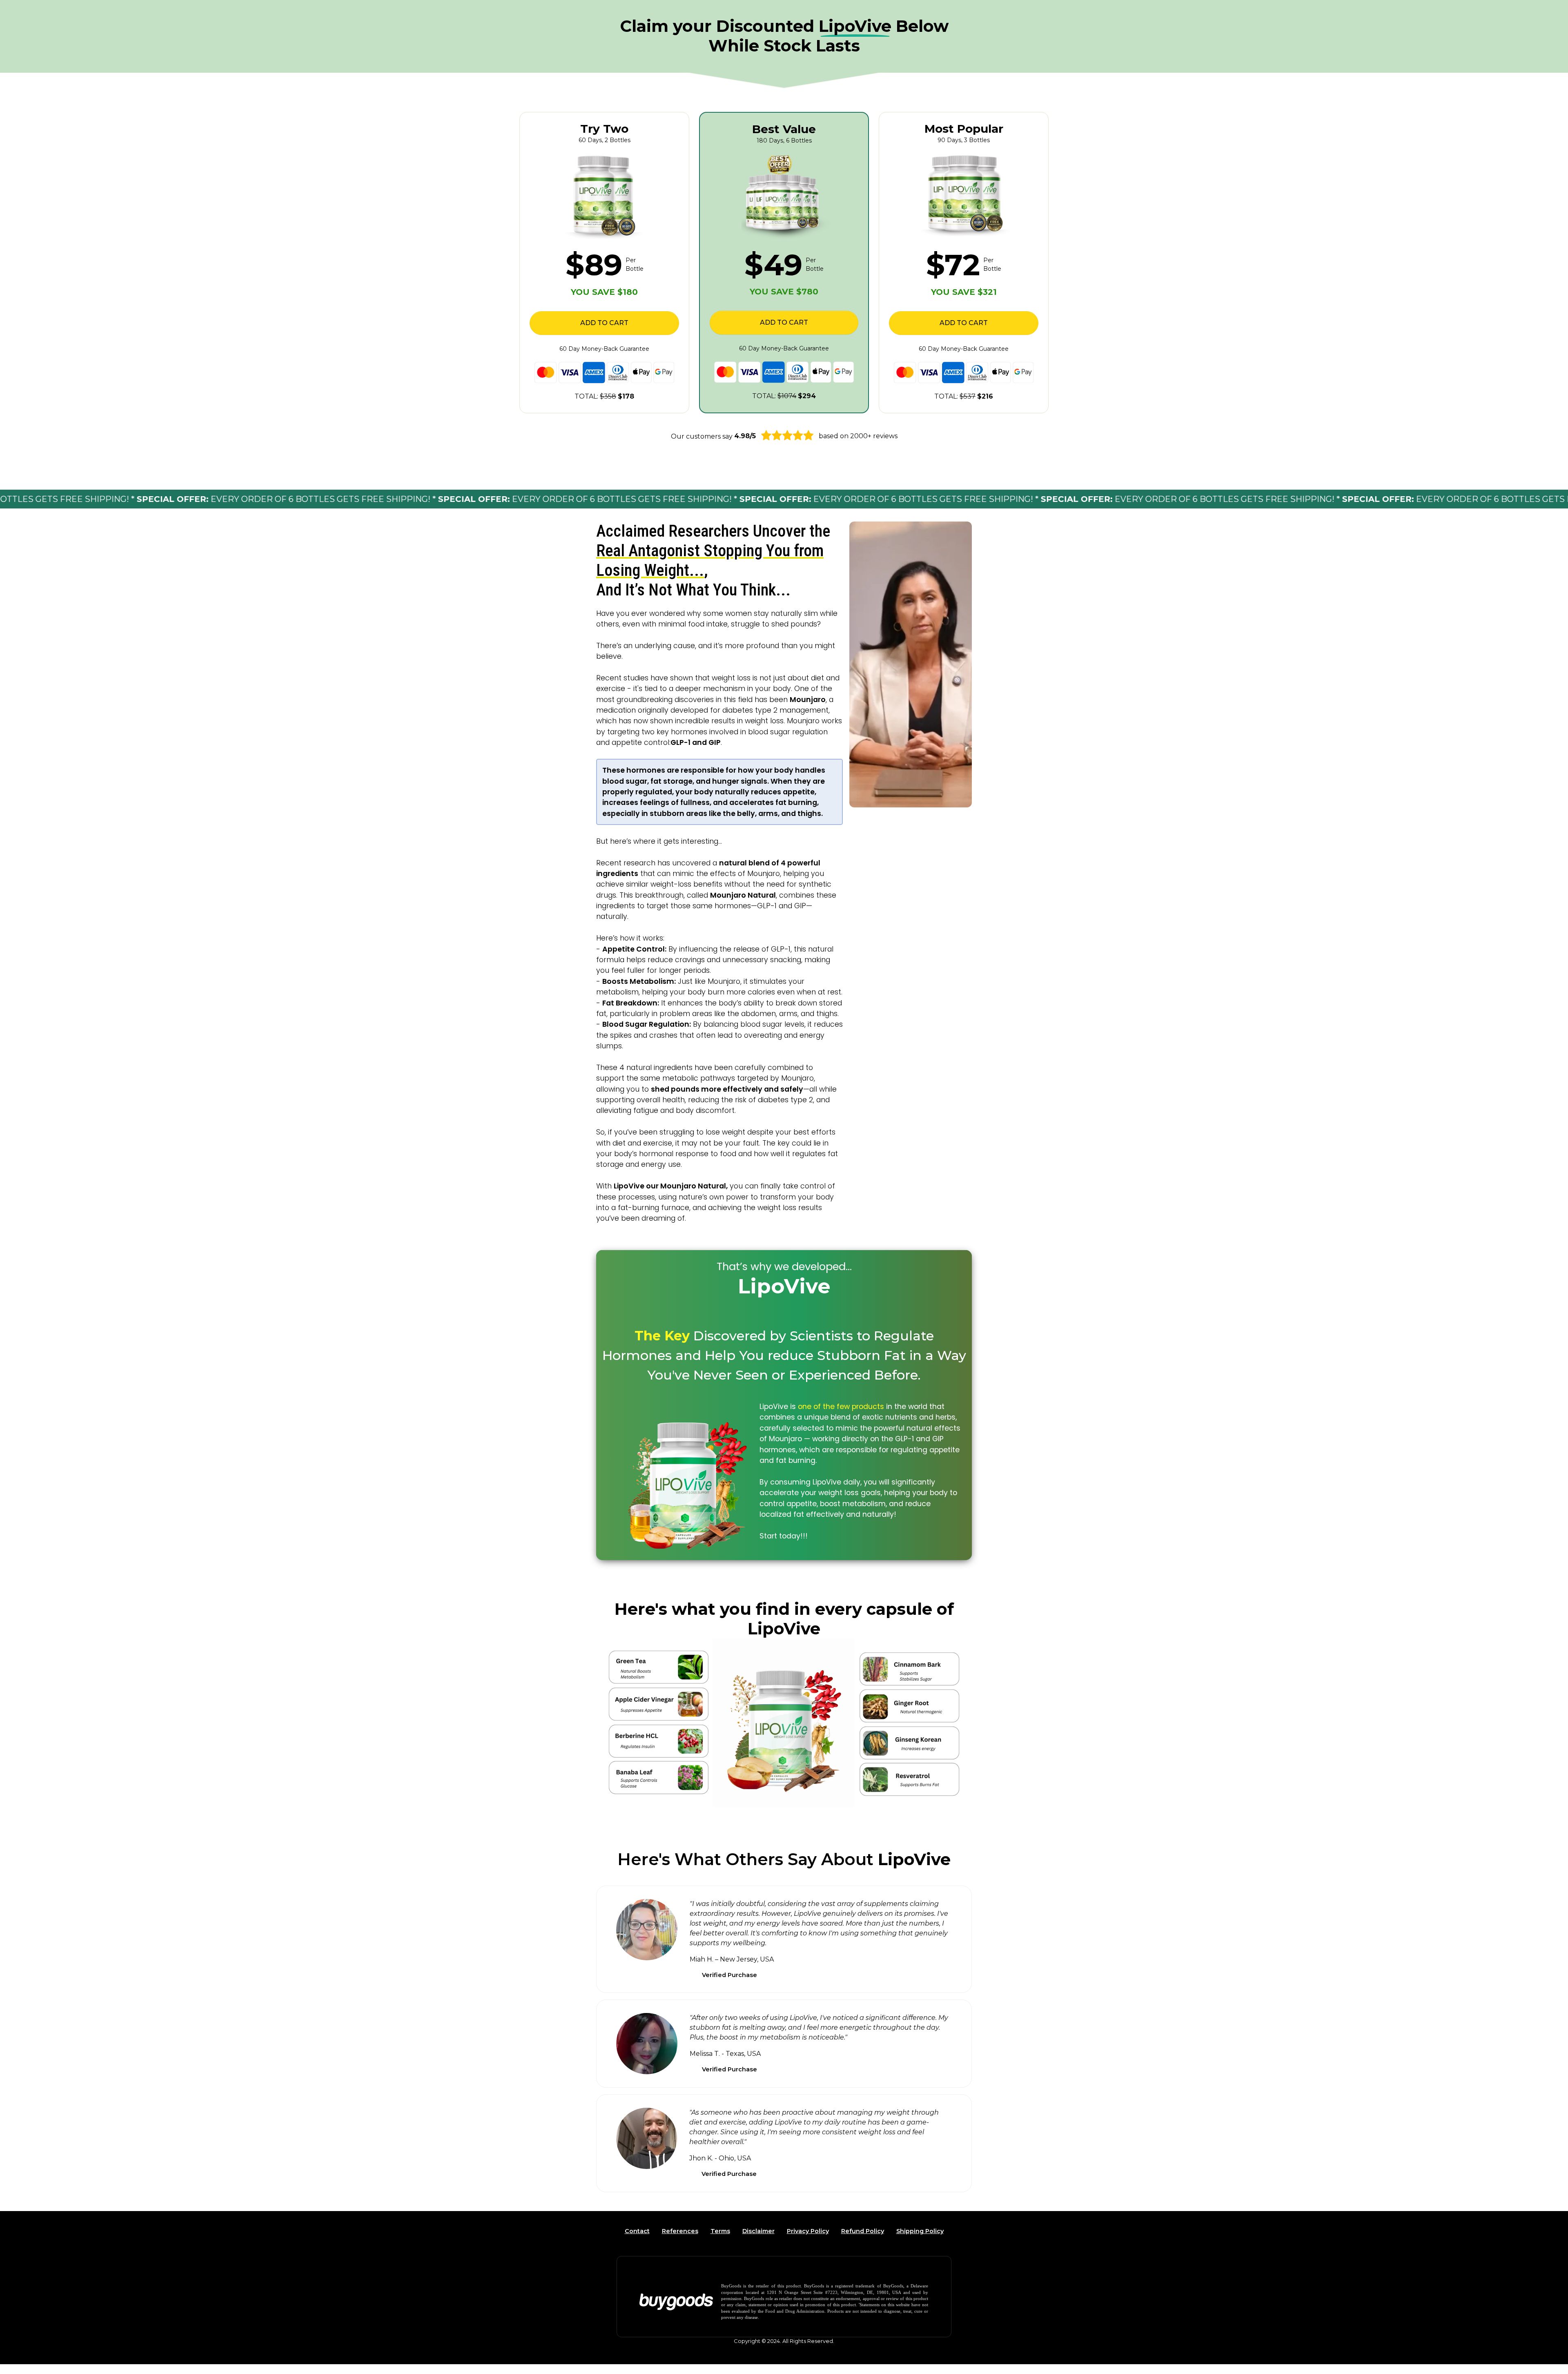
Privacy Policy (808, 2231)
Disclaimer (758, 2231)
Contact (637, 2231)
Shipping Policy (920, 2231)
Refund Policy (863, 2231)
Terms (720, 2231)
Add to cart (604, 323)
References (680, 2231)
